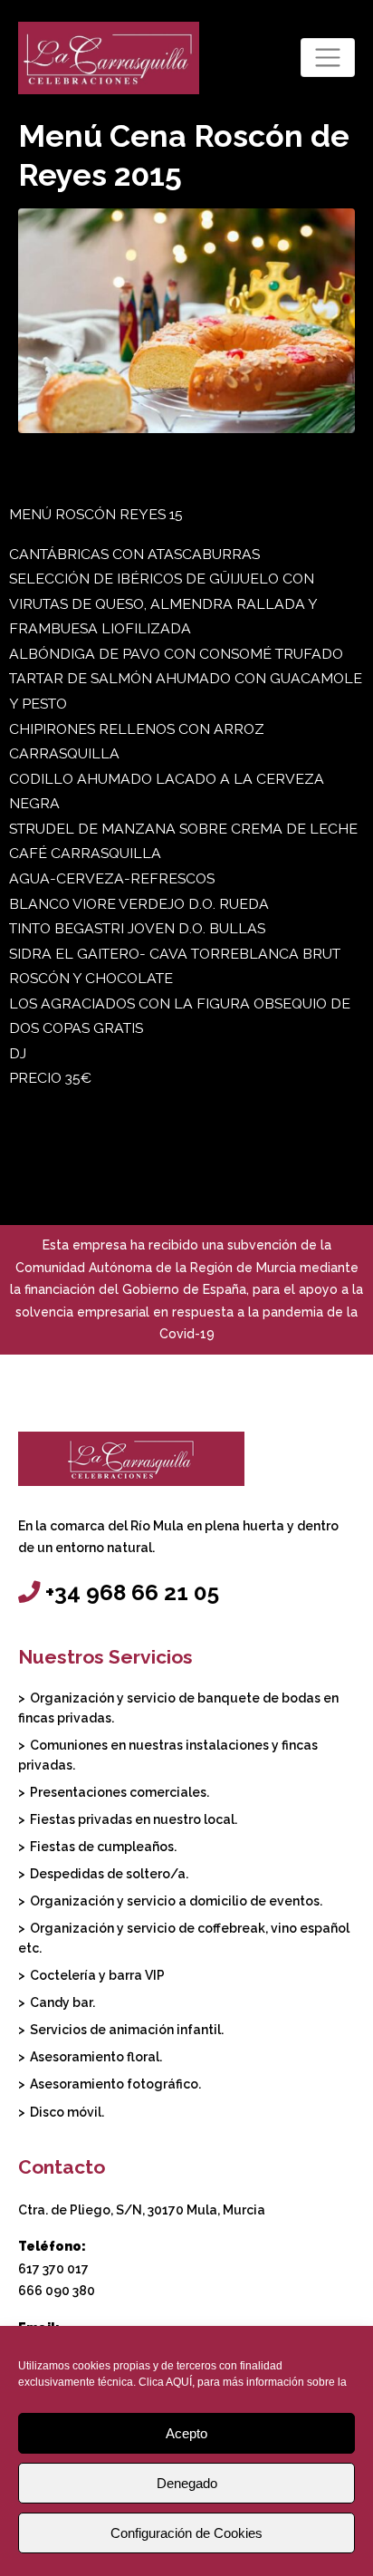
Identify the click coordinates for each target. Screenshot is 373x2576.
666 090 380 (57, 2291)
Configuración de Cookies (186, 2533)
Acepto (186, 2433)
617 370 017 (53, 2269)
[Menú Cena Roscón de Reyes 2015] (186, 319)
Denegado (187, 2483)
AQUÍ (179, 2382)
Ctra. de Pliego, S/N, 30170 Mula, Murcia (142, 2210)
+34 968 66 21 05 (132, 1592)
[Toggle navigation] (328, 58)
